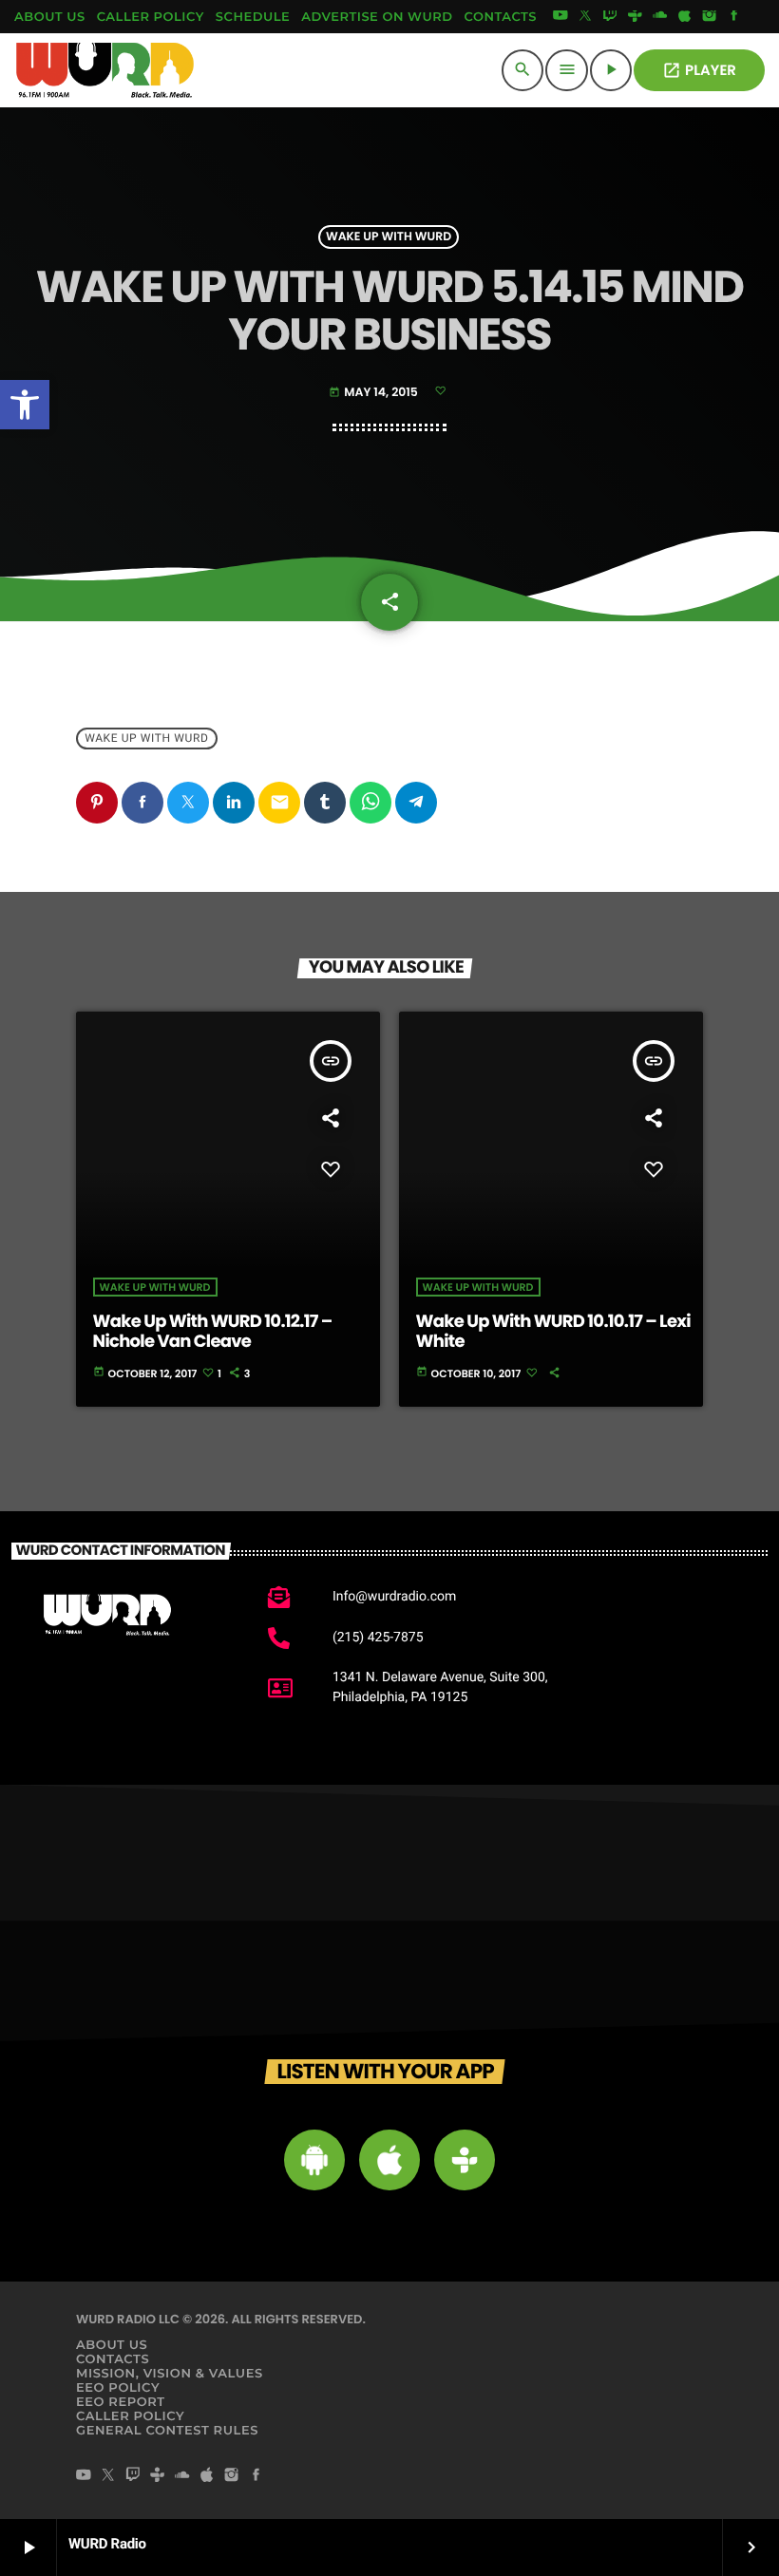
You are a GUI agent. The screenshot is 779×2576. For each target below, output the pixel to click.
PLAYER (699, 71)
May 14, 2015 (374, 393)
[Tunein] (635, 17)
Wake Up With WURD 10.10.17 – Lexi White (553, 1332)
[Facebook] (734, 17)
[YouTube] (560, 17)
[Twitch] (610, 17)
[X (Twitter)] (585, 17)
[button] (25, 405)
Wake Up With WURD (389, 237)
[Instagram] (710, 17)
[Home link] (105, 70)
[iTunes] (685, 17)
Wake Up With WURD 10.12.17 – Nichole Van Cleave (213, 1332)
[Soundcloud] (660, 17)
